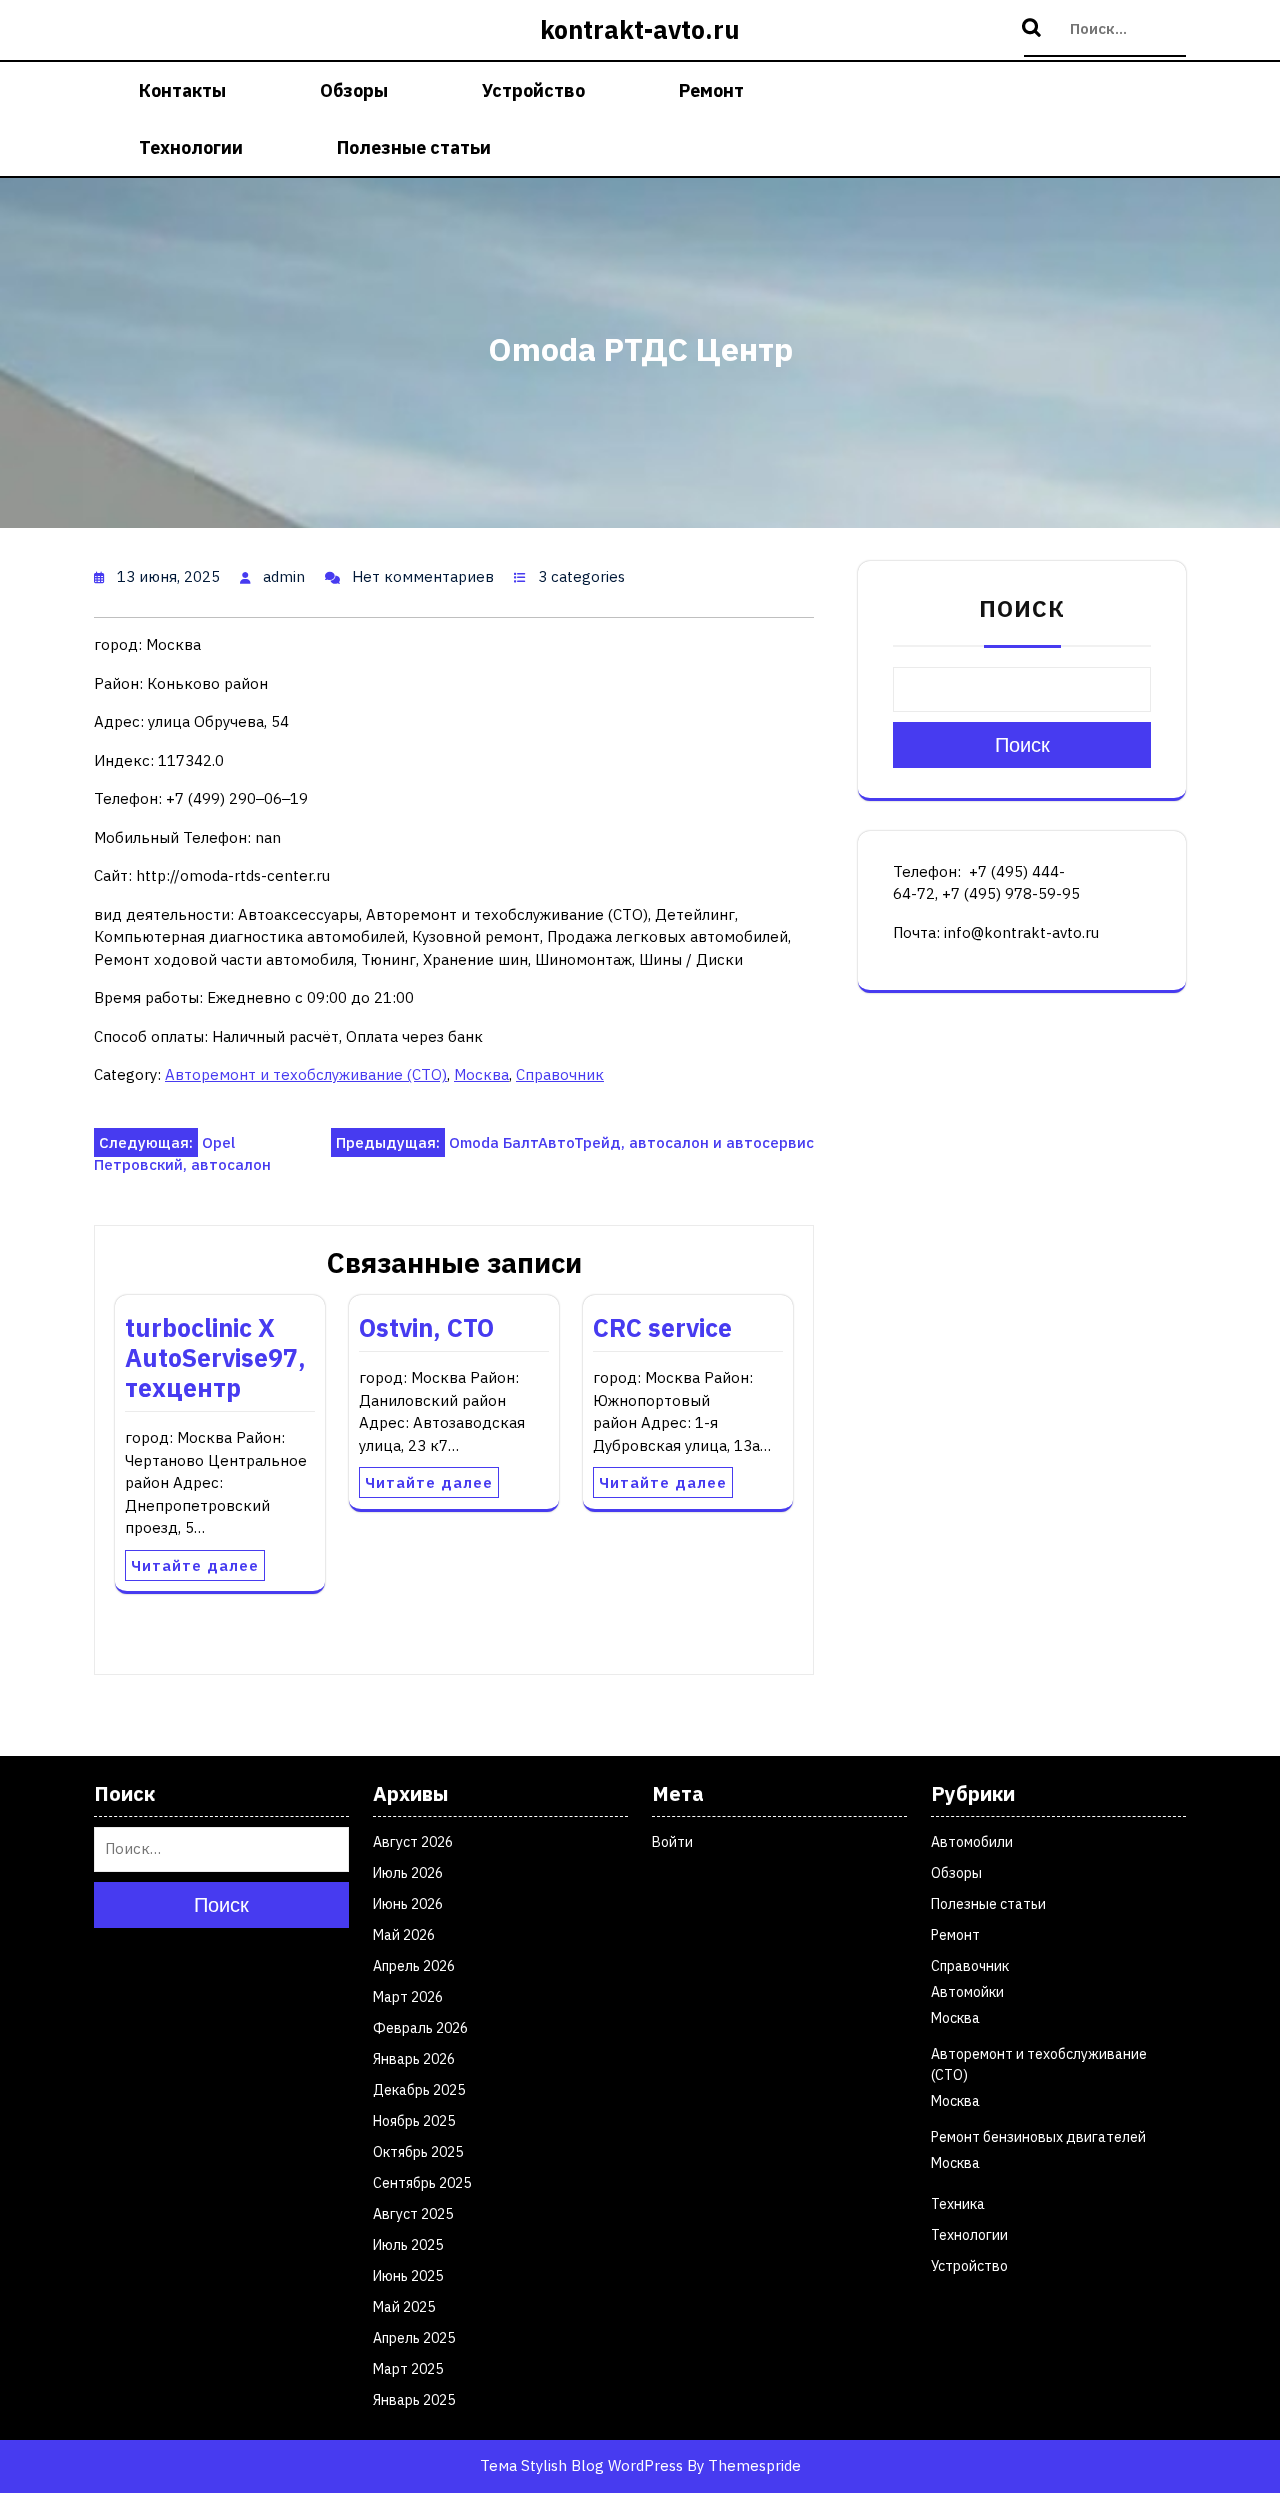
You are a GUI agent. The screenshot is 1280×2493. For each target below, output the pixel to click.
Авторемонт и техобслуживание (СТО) (306, 1074)
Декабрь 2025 (419, 2090)
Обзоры (354, 90)
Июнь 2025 (408, 2276)
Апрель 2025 (414, 2338)
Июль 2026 (408, 1873)
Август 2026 (413, 1842)
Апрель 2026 (414, 1966)
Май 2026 (404, 1935)
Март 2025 (408, 2369)
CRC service (662, 1327)
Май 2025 (404, 2307)
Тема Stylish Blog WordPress (581, 2465)
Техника (958, 2204)
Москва (481, 1074)
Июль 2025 (408, 2245)
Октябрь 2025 (418, 2152)
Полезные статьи (414, 147)
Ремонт (711, 90)
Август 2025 (413, 2214)
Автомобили (972, 1842)
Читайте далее (195, 1565)
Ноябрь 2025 (414, 2121)
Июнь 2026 (408, 1904)
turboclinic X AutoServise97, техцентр (215, 1357)
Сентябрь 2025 (422, 2183)
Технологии (191, 147)
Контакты (182, 90)
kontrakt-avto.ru (640, 29)
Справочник (560, 1074)
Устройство (533, 90)
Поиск (1034, 29)
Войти (672, 1842)
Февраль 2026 (420, 2028)
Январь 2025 (414, 2400)
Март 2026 (408, 1997)
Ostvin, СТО (426, 1327)
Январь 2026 (414, 2059)
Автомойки (967, 1992)
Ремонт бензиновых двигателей (1038, 2137)
